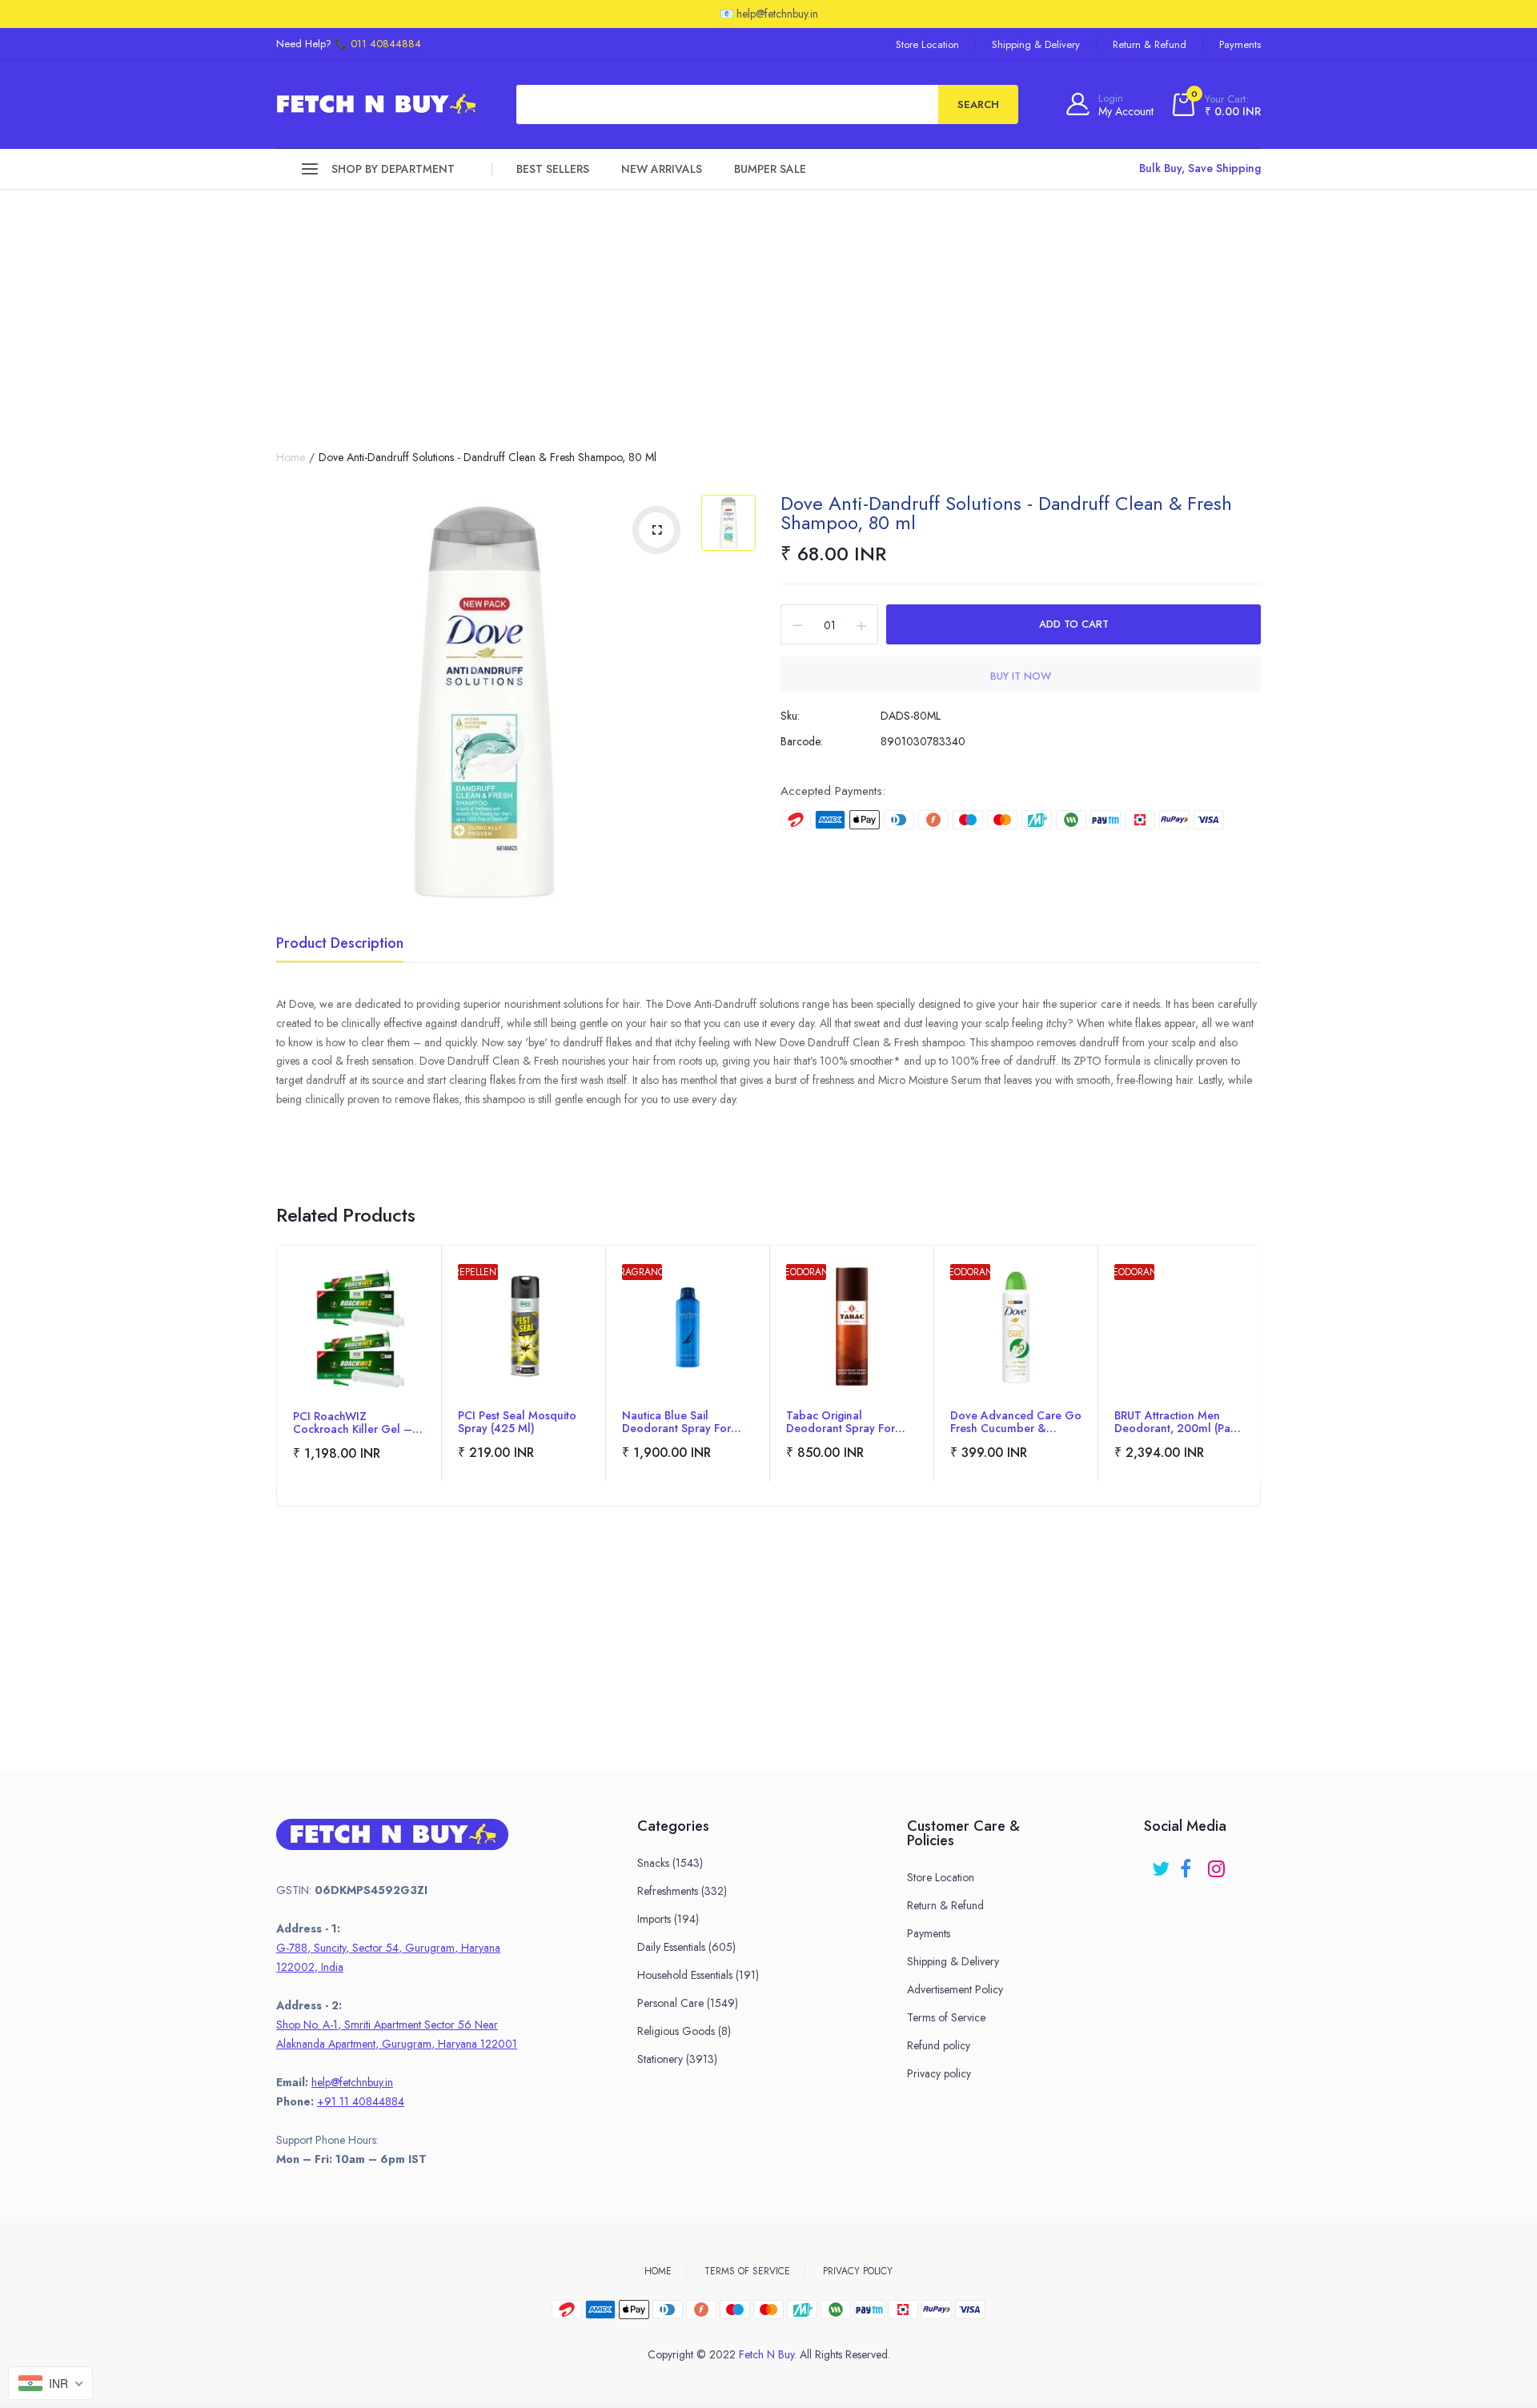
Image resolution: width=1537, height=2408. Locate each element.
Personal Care (688, 2003)
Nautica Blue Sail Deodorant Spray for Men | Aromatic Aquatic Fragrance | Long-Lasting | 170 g (688, 1422)
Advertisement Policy (955, 1989)
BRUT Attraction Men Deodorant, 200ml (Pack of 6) (1178, 1422)
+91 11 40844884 (361, 2101)
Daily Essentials (686, 1947)
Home (291, 457)
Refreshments (682, 1891)
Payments (1240, 44)
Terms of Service (946, 2017)
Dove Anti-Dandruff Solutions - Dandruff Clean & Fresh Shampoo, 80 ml (1006, 513)
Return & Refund (1150, 44)
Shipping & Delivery (1036, 44)
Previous (277, 1398)
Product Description (340, 945)
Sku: (790, 716)
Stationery (677, 2059)
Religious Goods (684, 2031)
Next (1260, 1398)
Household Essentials (698, 1975)
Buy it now (1021, 676)
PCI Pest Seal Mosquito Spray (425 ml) (517, 1422)
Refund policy (939, 2045)
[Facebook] (1190, 1863)
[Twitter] (1162, 1863)
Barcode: (802, 741)
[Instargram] (1218, 1863)
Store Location (927, 44)
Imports (668, 1919)
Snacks (670, 1863)
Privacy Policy (858, 2271)
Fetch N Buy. (768, 2354)
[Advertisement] (768, 310)
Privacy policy (939, 2073)
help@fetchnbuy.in (352, 2082)
